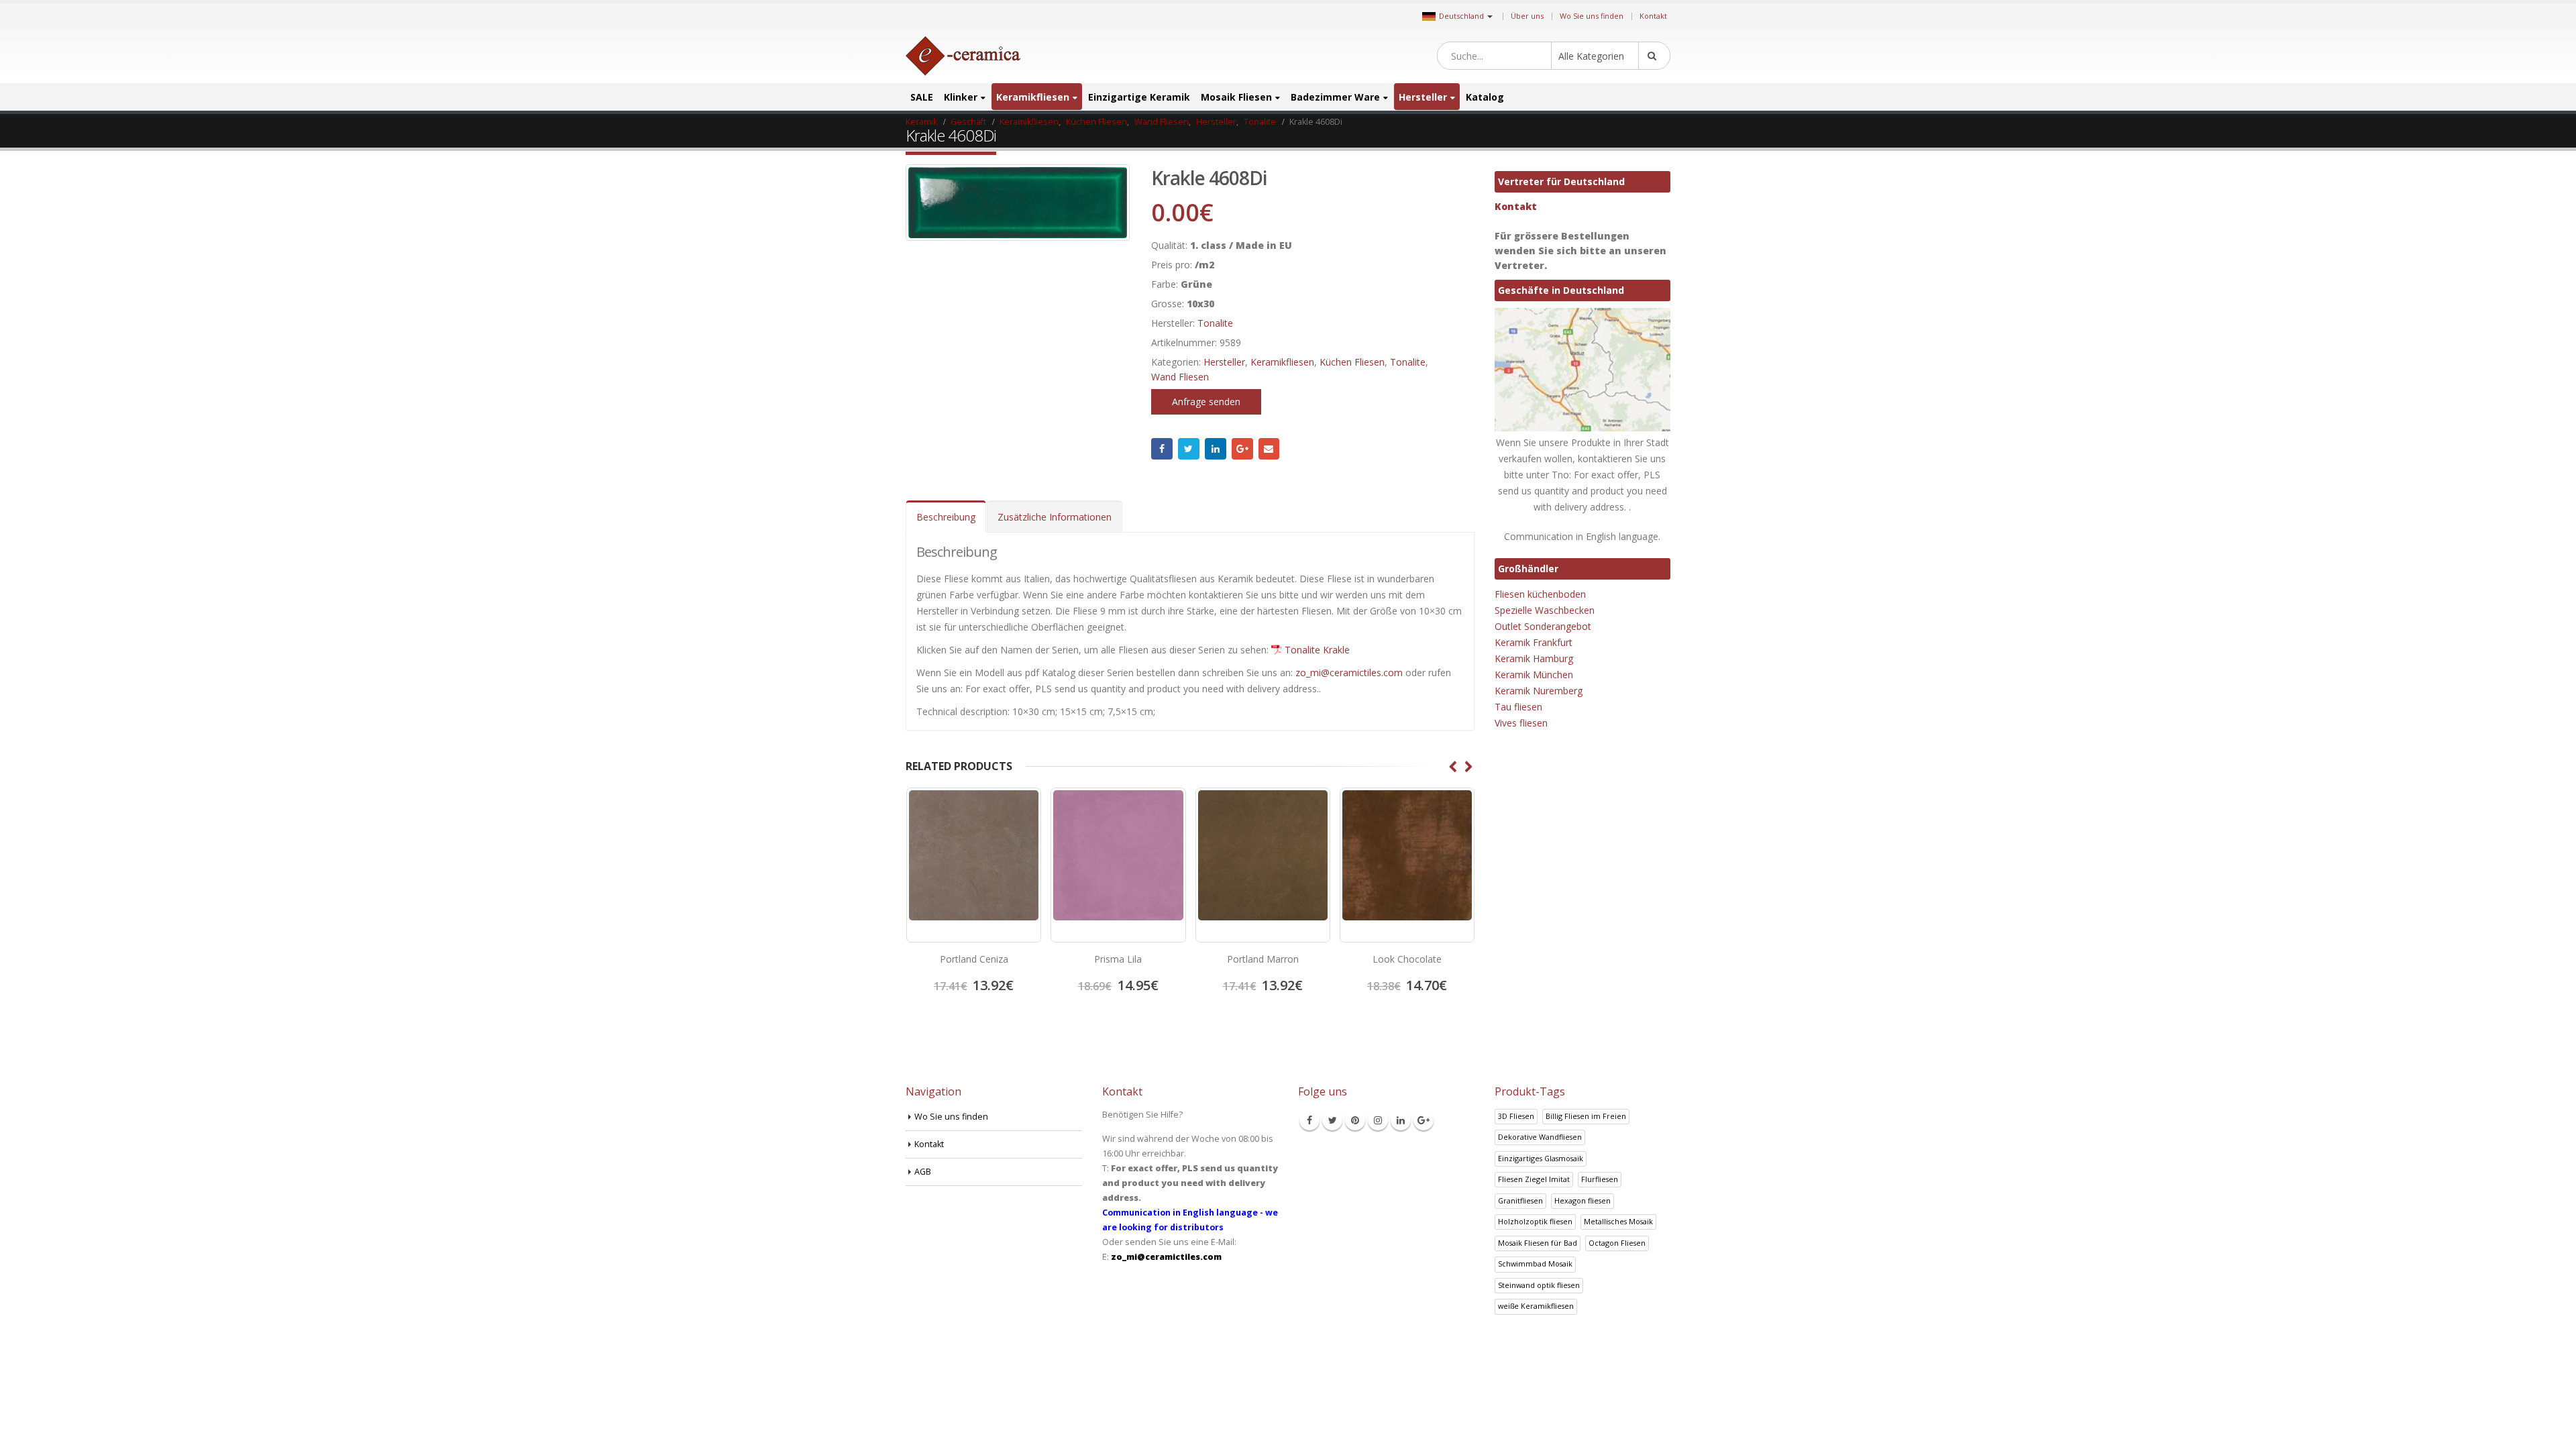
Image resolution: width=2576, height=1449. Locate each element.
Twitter (1189, 449)
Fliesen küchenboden (1540, 594)
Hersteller (1423, 97)
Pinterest (1355, 1120)
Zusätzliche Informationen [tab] (1055, 517)
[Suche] (1654, 56)
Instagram (1378, 1120)
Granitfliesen (1520, 1200)
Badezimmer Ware (1335, 97)
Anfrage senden (1206, 401)
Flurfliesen (1600, 1179)
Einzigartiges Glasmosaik (1541, 1158)
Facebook (1162, 449)
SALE (922, 97)
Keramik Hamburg (1534, 658)
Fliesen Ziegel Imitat (1534, 1179)
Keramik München (1534, 675)
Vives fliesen (1521, 723)
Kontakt (1653, 16)
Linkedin (1401, 1120)
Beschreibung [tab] (946, 517)
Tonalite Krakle (1317, 650)
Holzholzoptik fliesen (1535, 1221)
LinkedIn (1216, 449)
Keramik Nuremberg (1539, 691)
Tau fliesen (1518, 707)
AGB (923, 1172)
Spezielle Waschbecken (1545, 610)
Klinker (961, 97)
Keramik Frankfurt (1534, 642)
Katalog (1485, 97)
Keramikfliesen (1033, 97)
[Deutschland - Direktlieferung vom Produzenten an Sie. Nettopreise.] (963, 56)
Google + (1242, 449)
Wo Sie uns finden (1592, 16)
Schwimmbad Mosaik (1535, 1264)
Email (1269, 449)
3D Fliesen (1516, 1116)
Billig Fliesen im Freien (1586, 1116)
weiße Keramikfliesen (1536, 1306)
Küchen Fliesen (1352, 362)
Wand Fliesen (1180, 377)
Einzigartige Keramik (1139, 97)
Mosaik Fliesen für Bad (1538, 1243)
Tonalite (1215, 323)
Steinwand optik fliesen (1539, 1285)
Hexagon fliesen (1582, 1200)
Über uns (1527, 16)
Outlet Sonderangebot (1543, 626)
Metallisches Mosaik (1618, 1221)
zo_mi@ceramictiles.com (1349, 673)
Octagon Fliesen (1617, 1243)
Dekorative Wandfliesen (1540, 1137)
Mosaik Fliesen (1236, 97)
